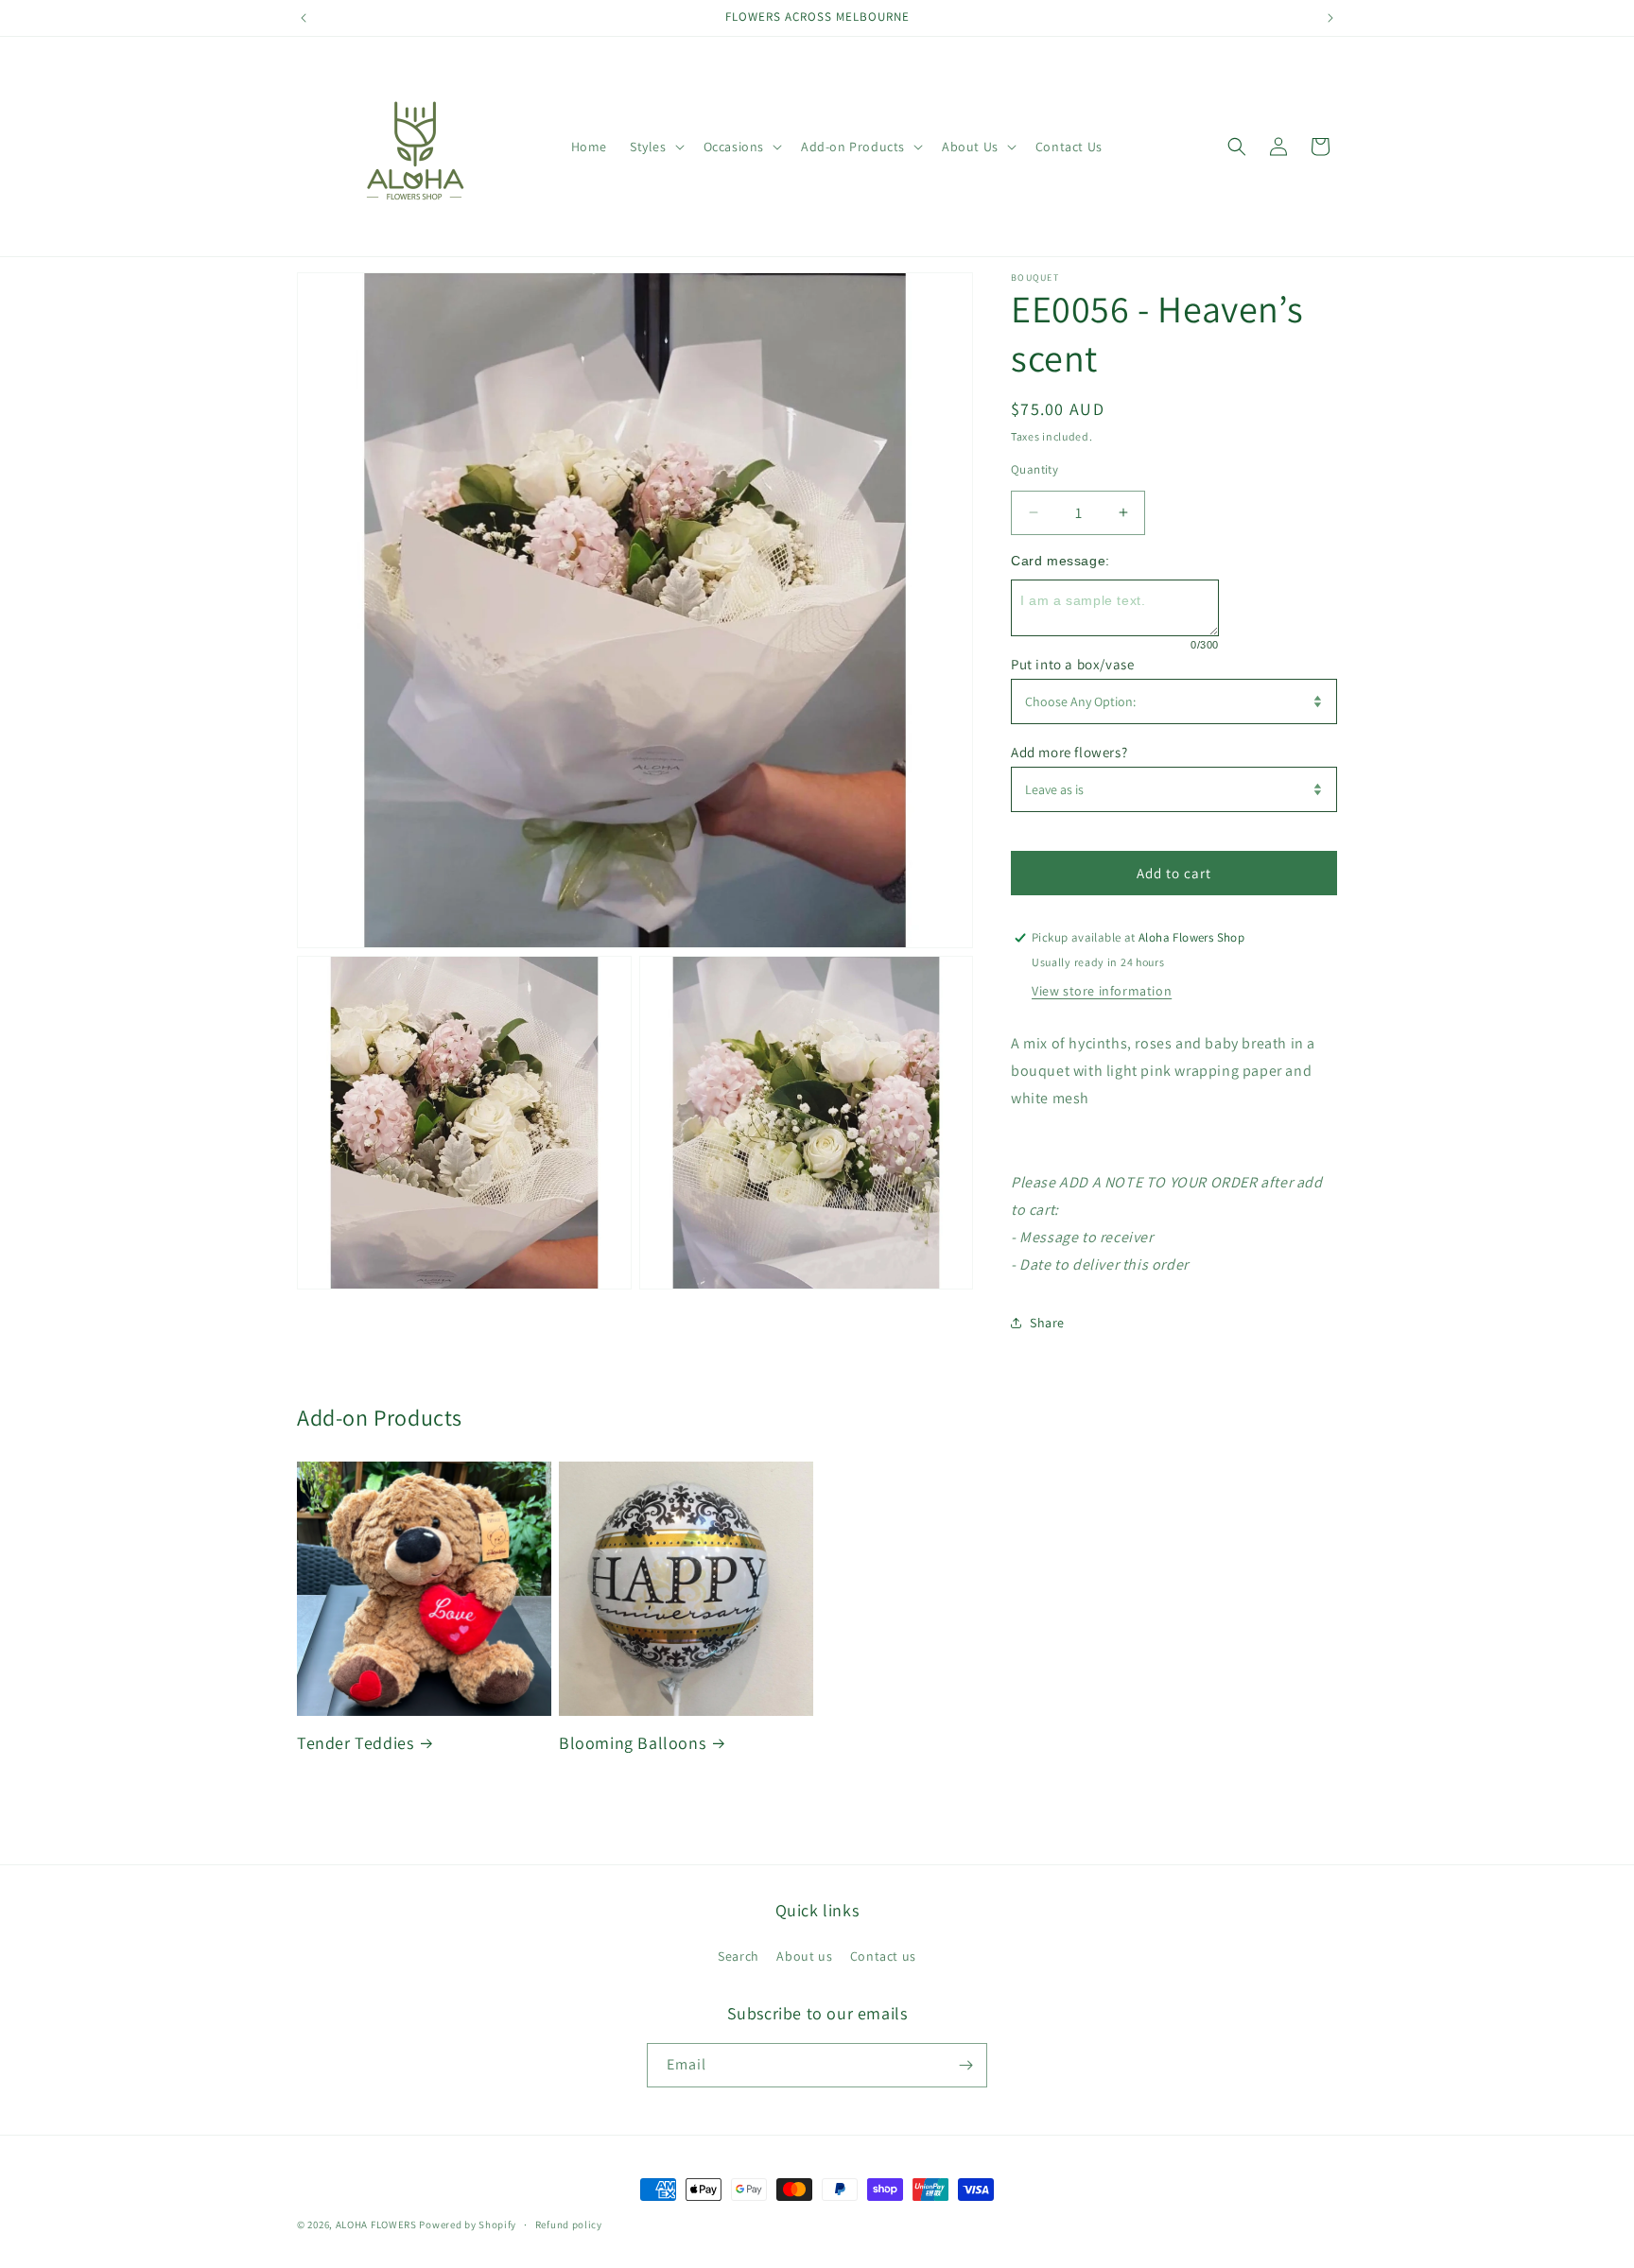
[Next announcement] (1330, 18)
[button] (655, 147)
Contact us (883, 1956)
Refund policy (569, 2225)
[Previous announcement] (304, 18)
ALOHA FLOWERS (376, 2225)
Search (739, 1956)
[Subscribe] (965, 2065)
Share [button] (1047, 1323)
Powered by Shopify (468, 2225)
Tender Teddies (355, 1743)
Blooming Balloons (632, 1743)
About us (804, 1956)
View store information (1102, 991)
